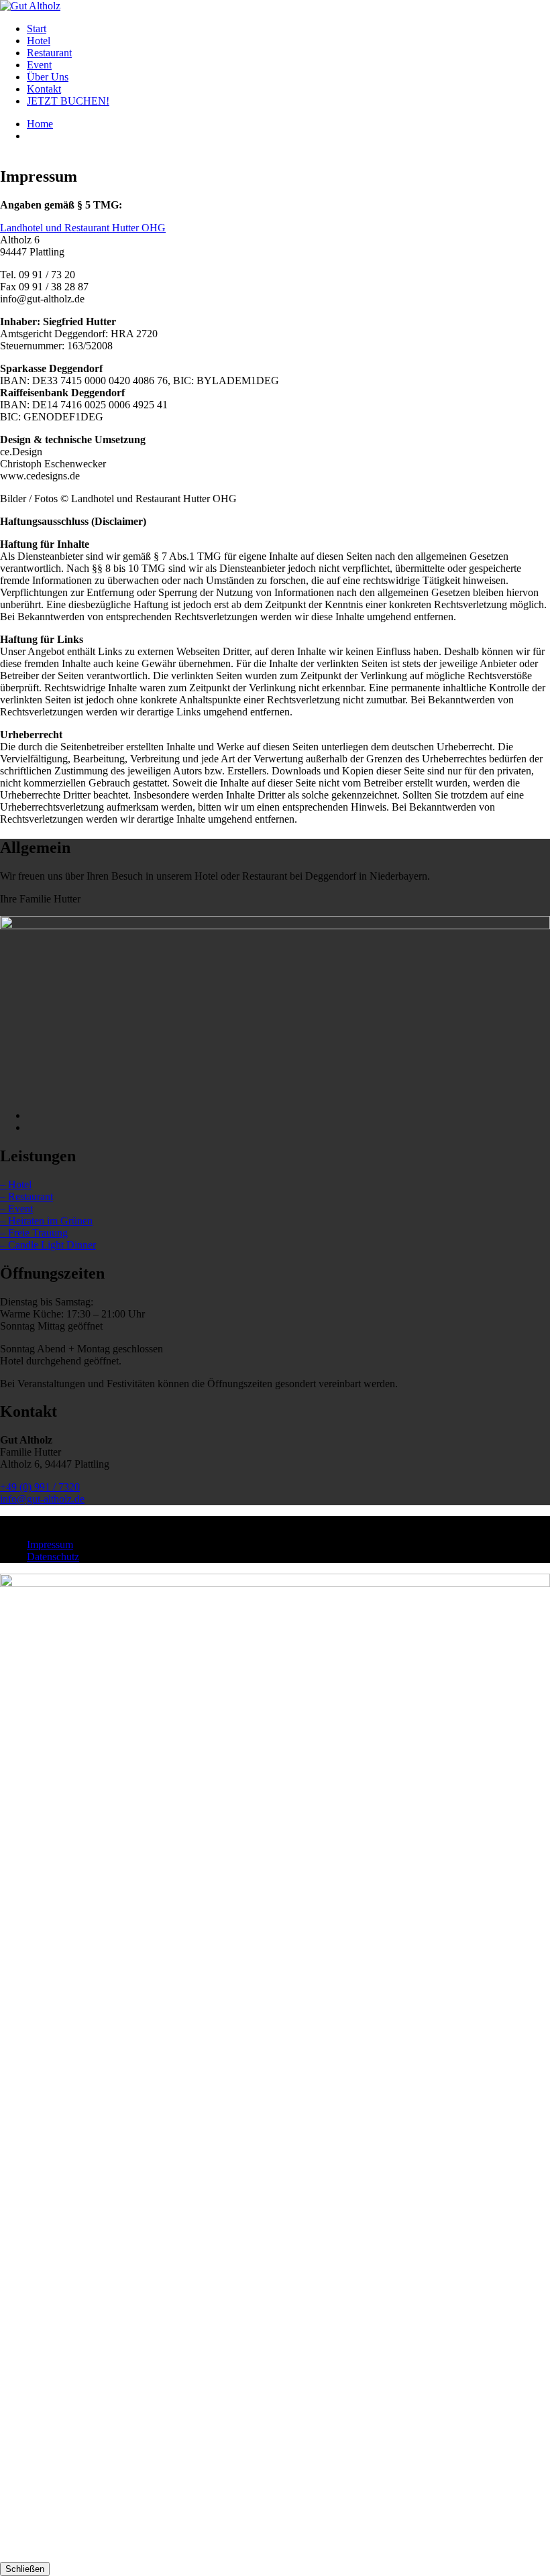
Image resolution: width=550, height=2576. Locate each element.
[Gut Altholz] (30, 6)
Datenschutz (53, 1557)
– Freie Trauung (34, 1233)
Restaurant (49, 53)
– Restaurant (26, 1196)
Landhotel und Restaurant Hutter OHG (83, 228)
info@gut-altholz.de (42, 1499)
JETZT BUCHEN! (68, 101)
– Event (16, 1209)
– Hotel (16, 1184)
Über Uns (48, 77)
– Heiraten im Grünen (46, 1221)
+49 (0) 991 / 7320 (40, 1487)
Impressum (50, 1544)
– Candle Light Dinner (48, 1245)
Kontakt (44, 89)
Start (37, 28)
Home (40, 124)
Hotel (39, 41)
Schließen (25, 2569)
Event (39, 65)
